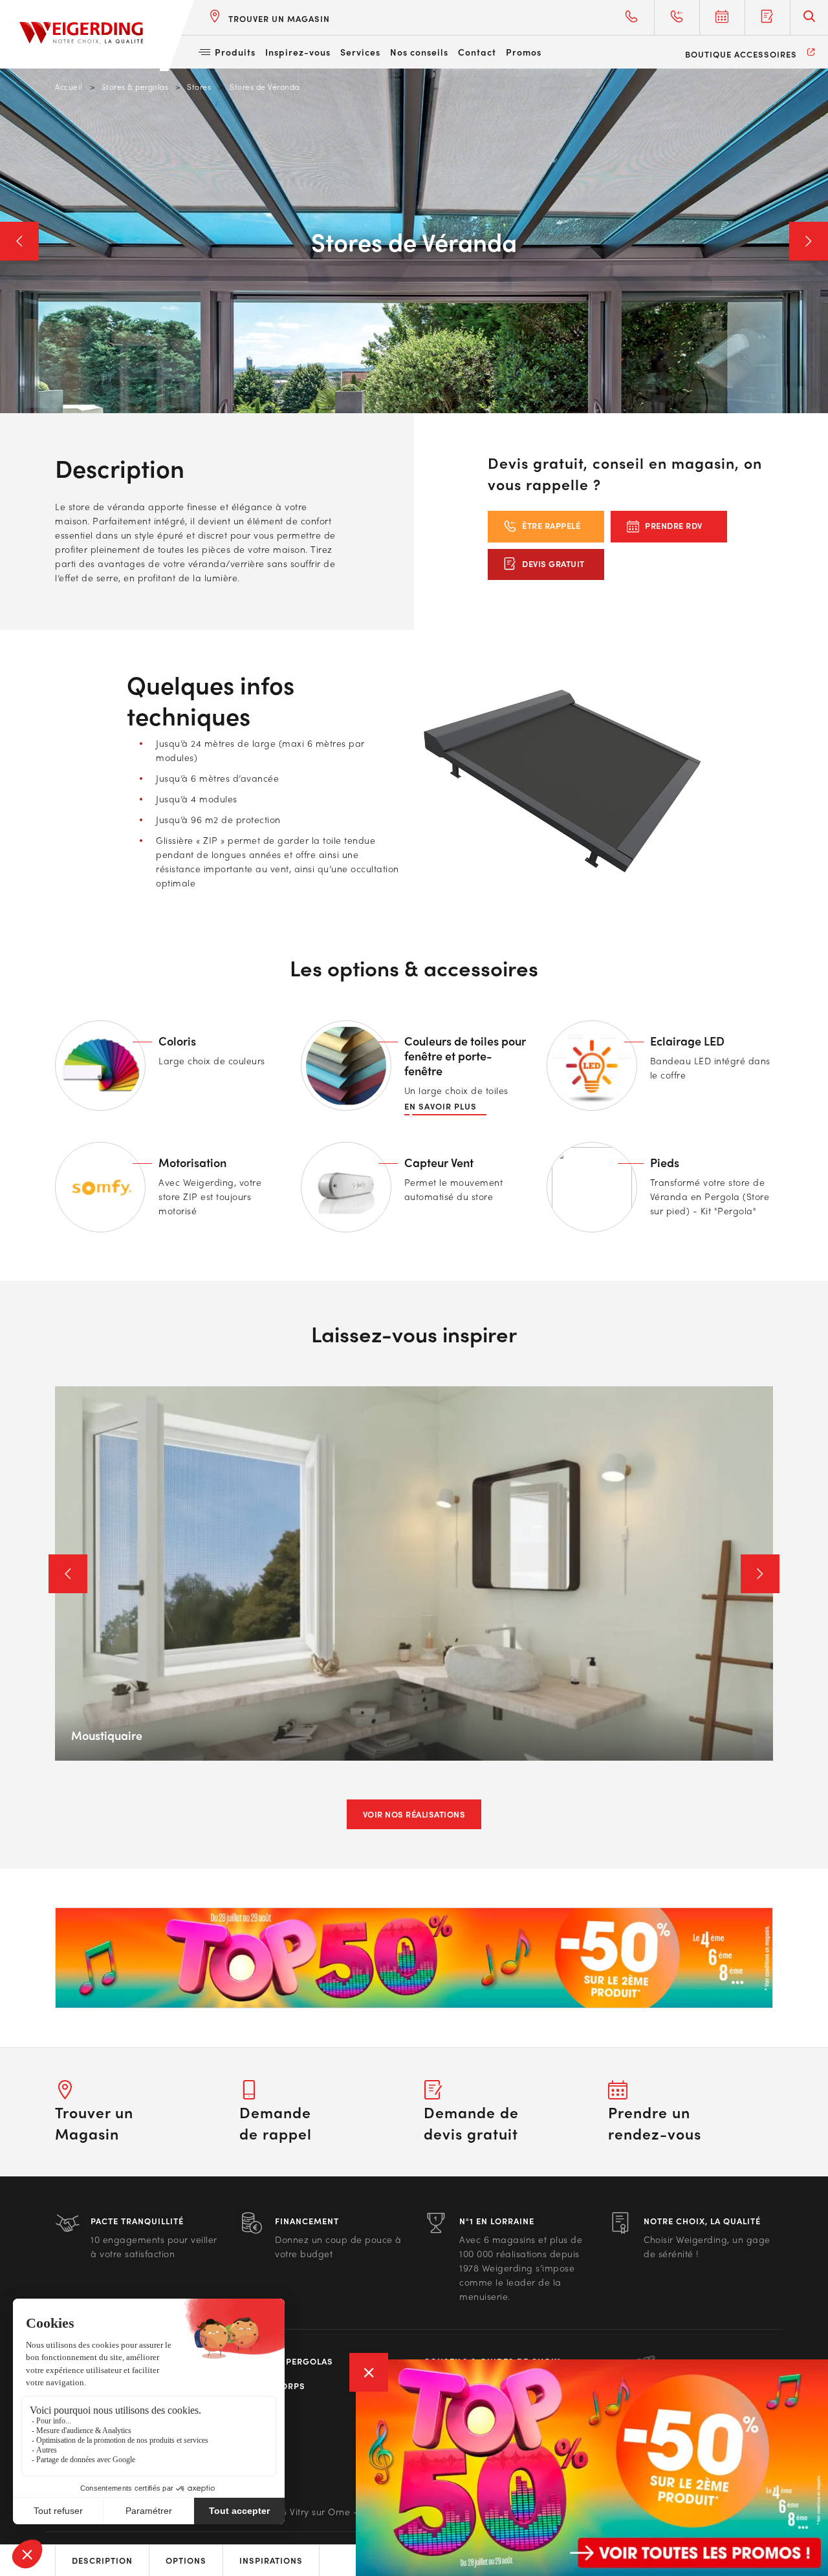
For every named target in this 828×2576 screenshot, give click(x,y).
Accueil (69, 87)
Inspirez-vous (298, 52)
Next (809, 241)
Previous (19, 241)
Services (360, 52)
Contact (477, 52)
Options (186, 2560)
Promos (524, 52)
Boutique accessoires (741, 54)
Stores (199, 87)
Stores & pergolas (135, 87)
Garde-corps (272, 2386)
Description (102, 2560)
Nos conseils (419, 52)
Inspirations (271, 2560)
